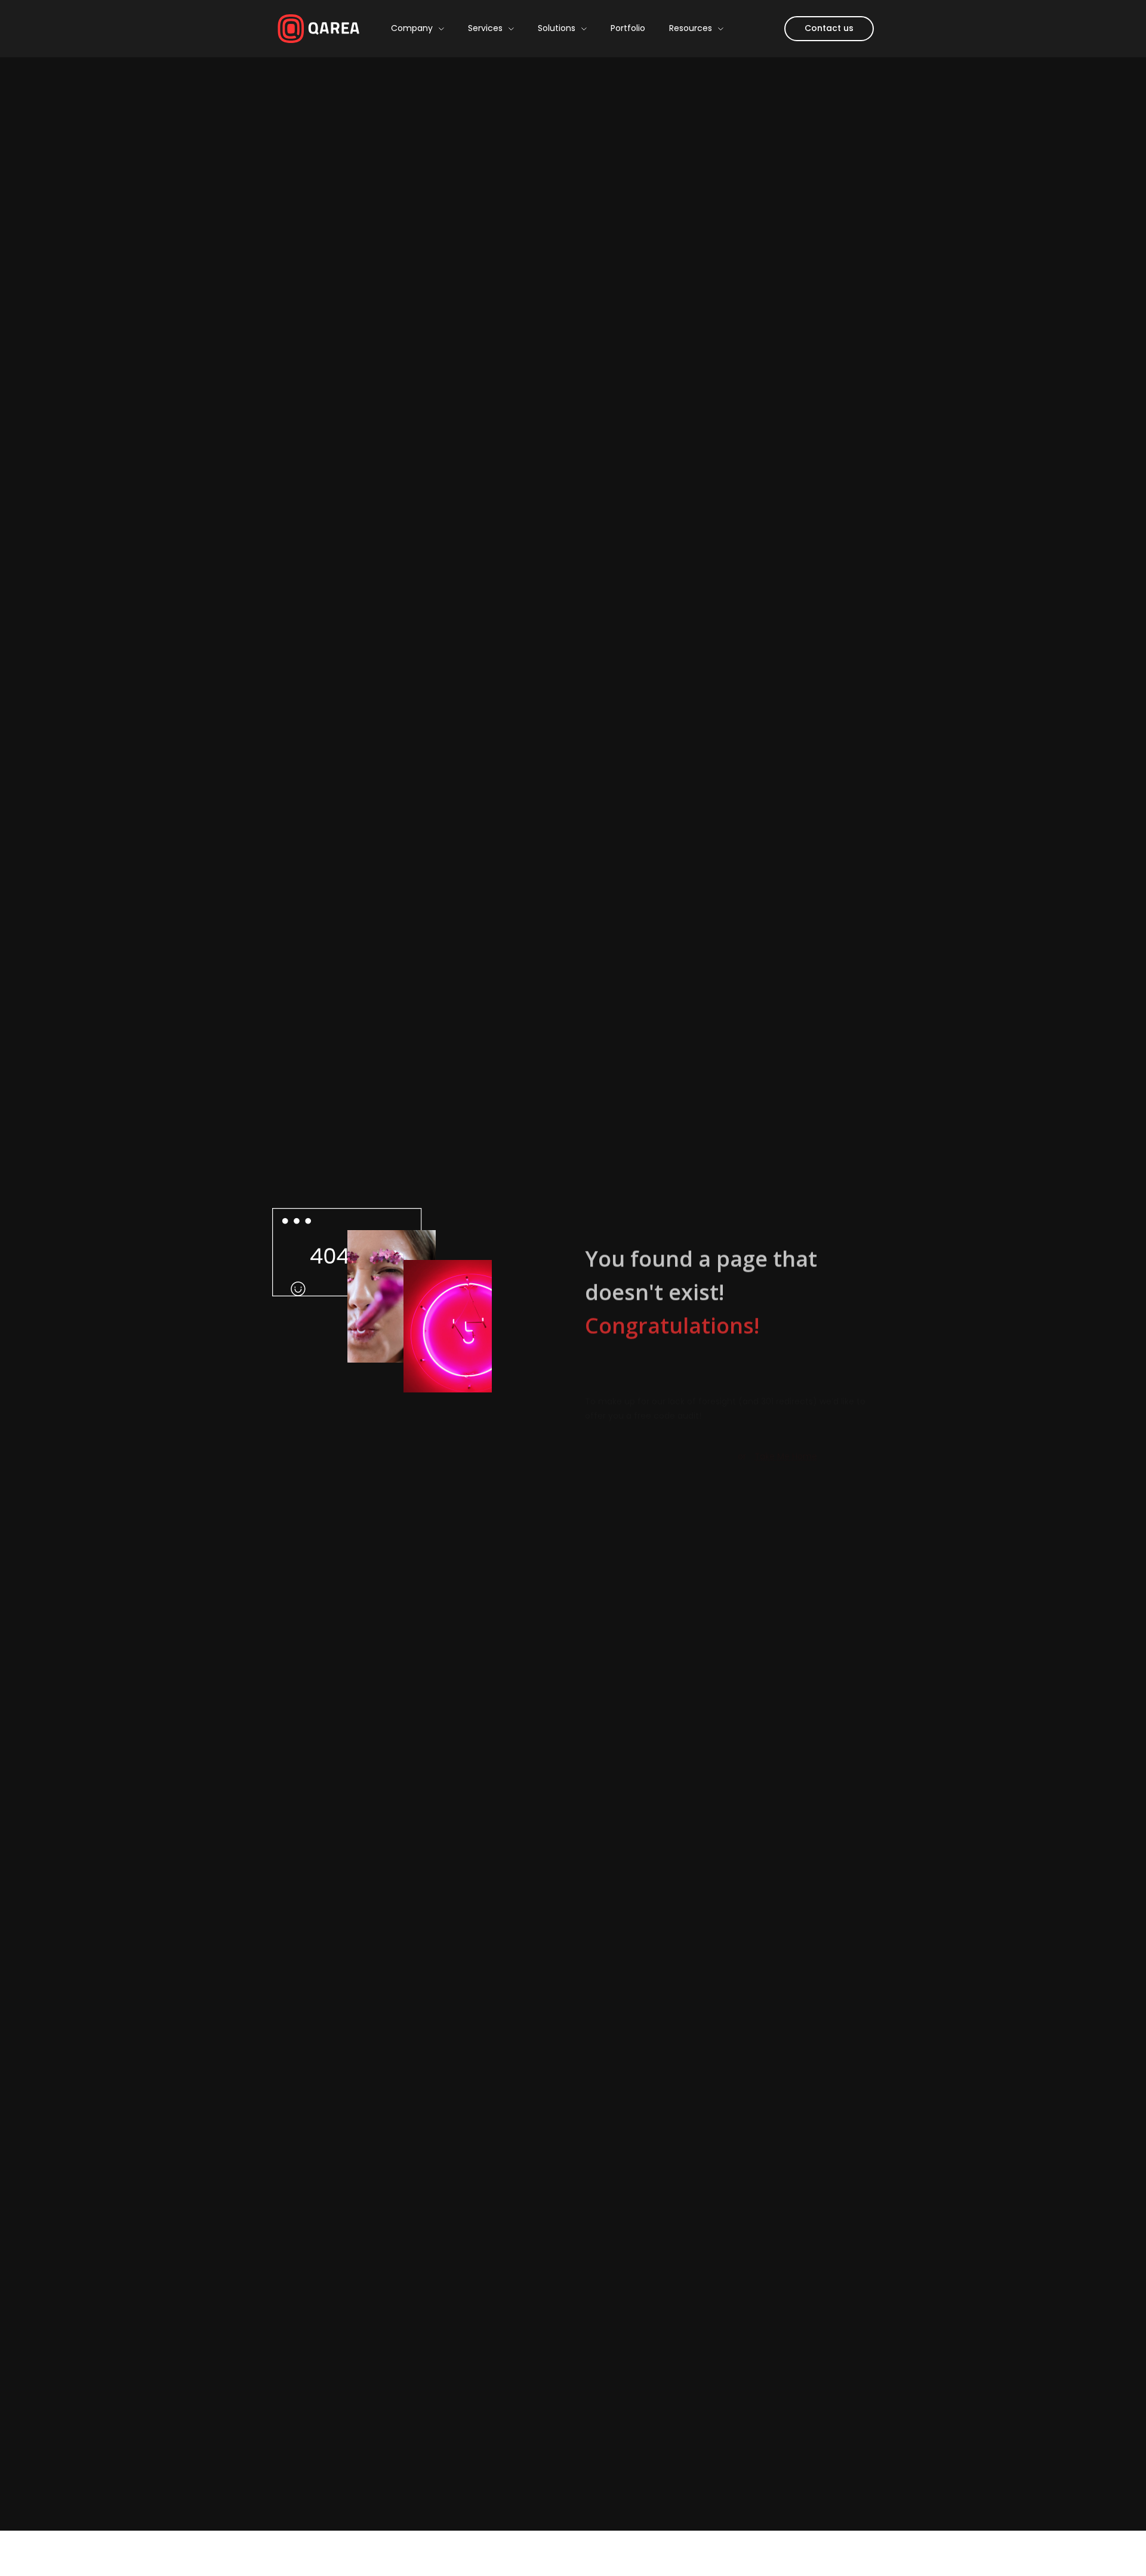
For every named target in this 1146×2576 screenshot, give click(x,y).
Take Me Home (786, 1383)
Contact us (829, 28)
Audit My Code (654, 1383)
